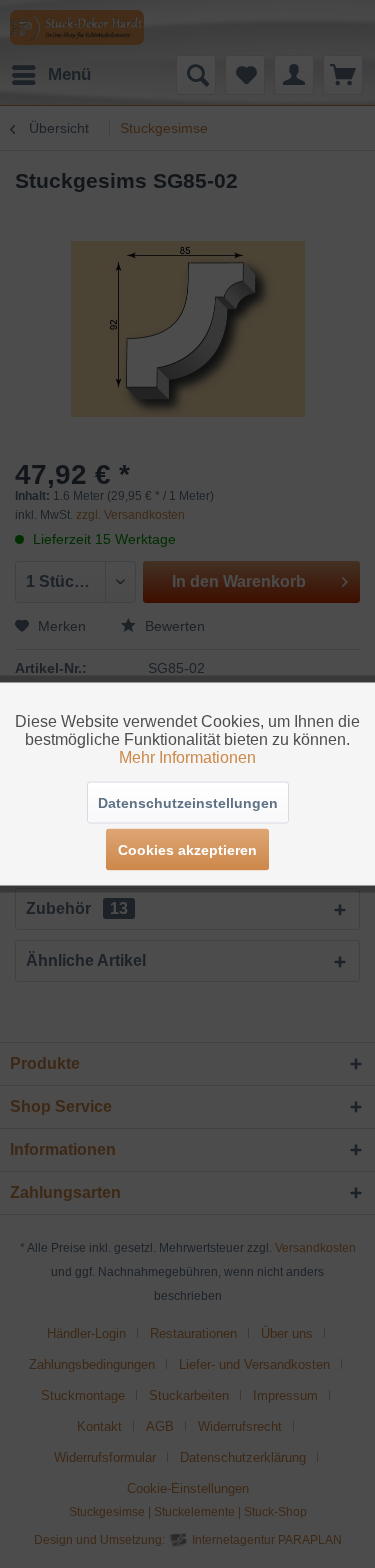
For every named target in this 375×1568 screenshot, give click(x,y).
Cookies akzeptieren (187, 850)
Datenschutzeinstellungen (188, 803)
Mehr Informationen (187, 757)
